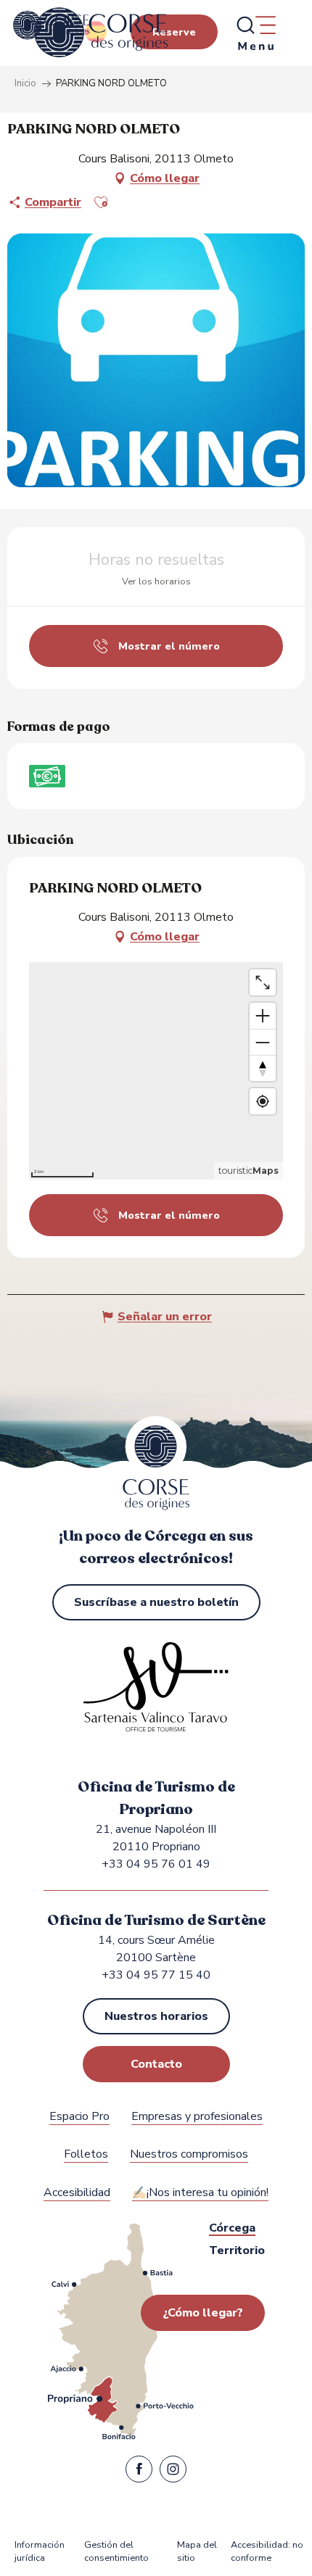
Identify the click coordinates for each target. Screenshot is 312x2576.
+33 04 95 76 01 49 (156, 1864)
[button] (101, 202)
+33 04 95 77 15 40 (156, 1975)
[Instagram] (173, 2472)
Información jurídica (40, 2552)
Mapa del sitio (197, 2552)
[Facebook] (139, 2472)
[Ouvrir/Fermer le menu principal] (255, 33)
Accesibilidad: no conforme (267, 2552)
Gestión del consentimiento (116, 2552)
